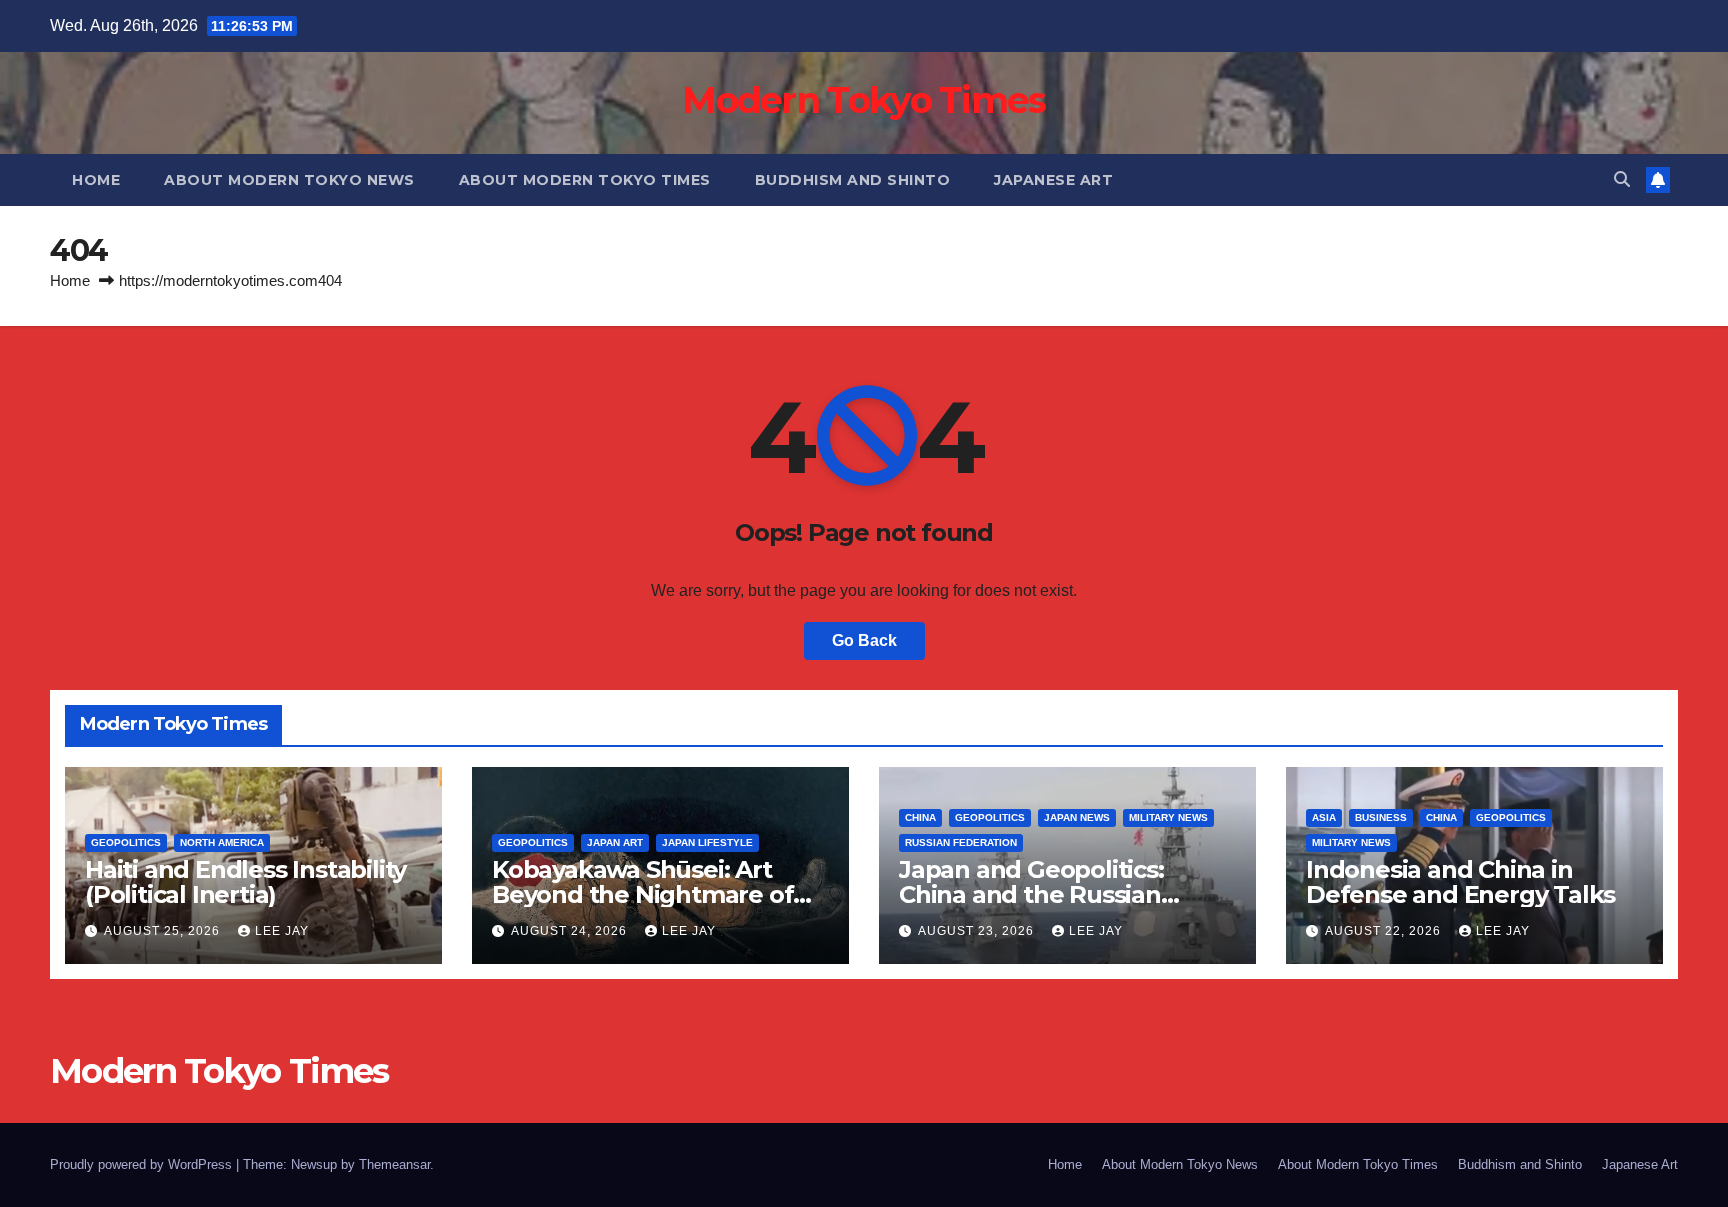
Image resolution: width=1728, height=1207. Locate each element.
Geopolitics (126, 842)
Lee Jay (282, 931)
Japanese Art (1053, 180)
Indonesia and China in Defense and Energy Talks (1460, 882)
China (920, 817)
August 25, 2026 (164, 931)
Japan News (1077, 817)
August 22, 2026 (1385, 931)
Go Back (864, 640)
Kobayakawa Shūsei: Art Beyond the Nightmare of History (642, 894)
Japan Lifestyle (707, 842)
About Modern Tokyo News (289, 180)
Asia (1324, 817)
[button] (1622, 179)
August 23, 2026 (978, 931)
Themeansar (394, 1164)
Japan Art (615, 842)
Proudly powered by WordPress (143, 1164)
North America (222, 842)
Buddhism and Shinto (853, 180)
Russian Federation (961, 842)
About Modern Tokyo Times (585, 180)
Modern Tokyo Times (863, 100)
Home (96, 180)
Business (1381, 817)
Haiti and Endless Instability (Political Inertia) (245, 882)
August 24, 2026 (571, 931)
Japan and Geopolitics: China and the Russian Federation (1031, 894)
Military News (1168, 817)
